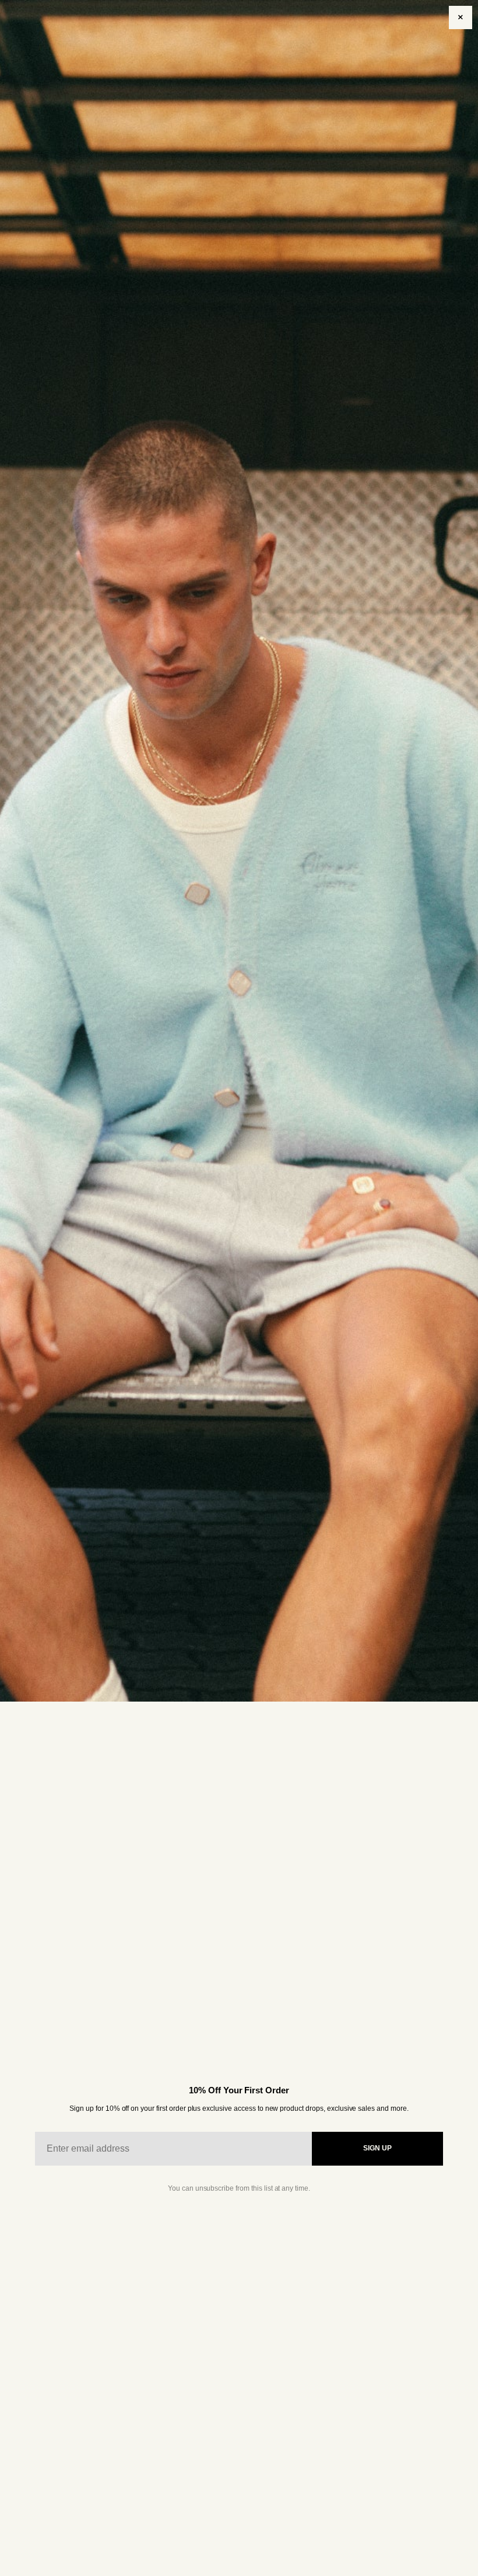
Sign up (377, 2148)
